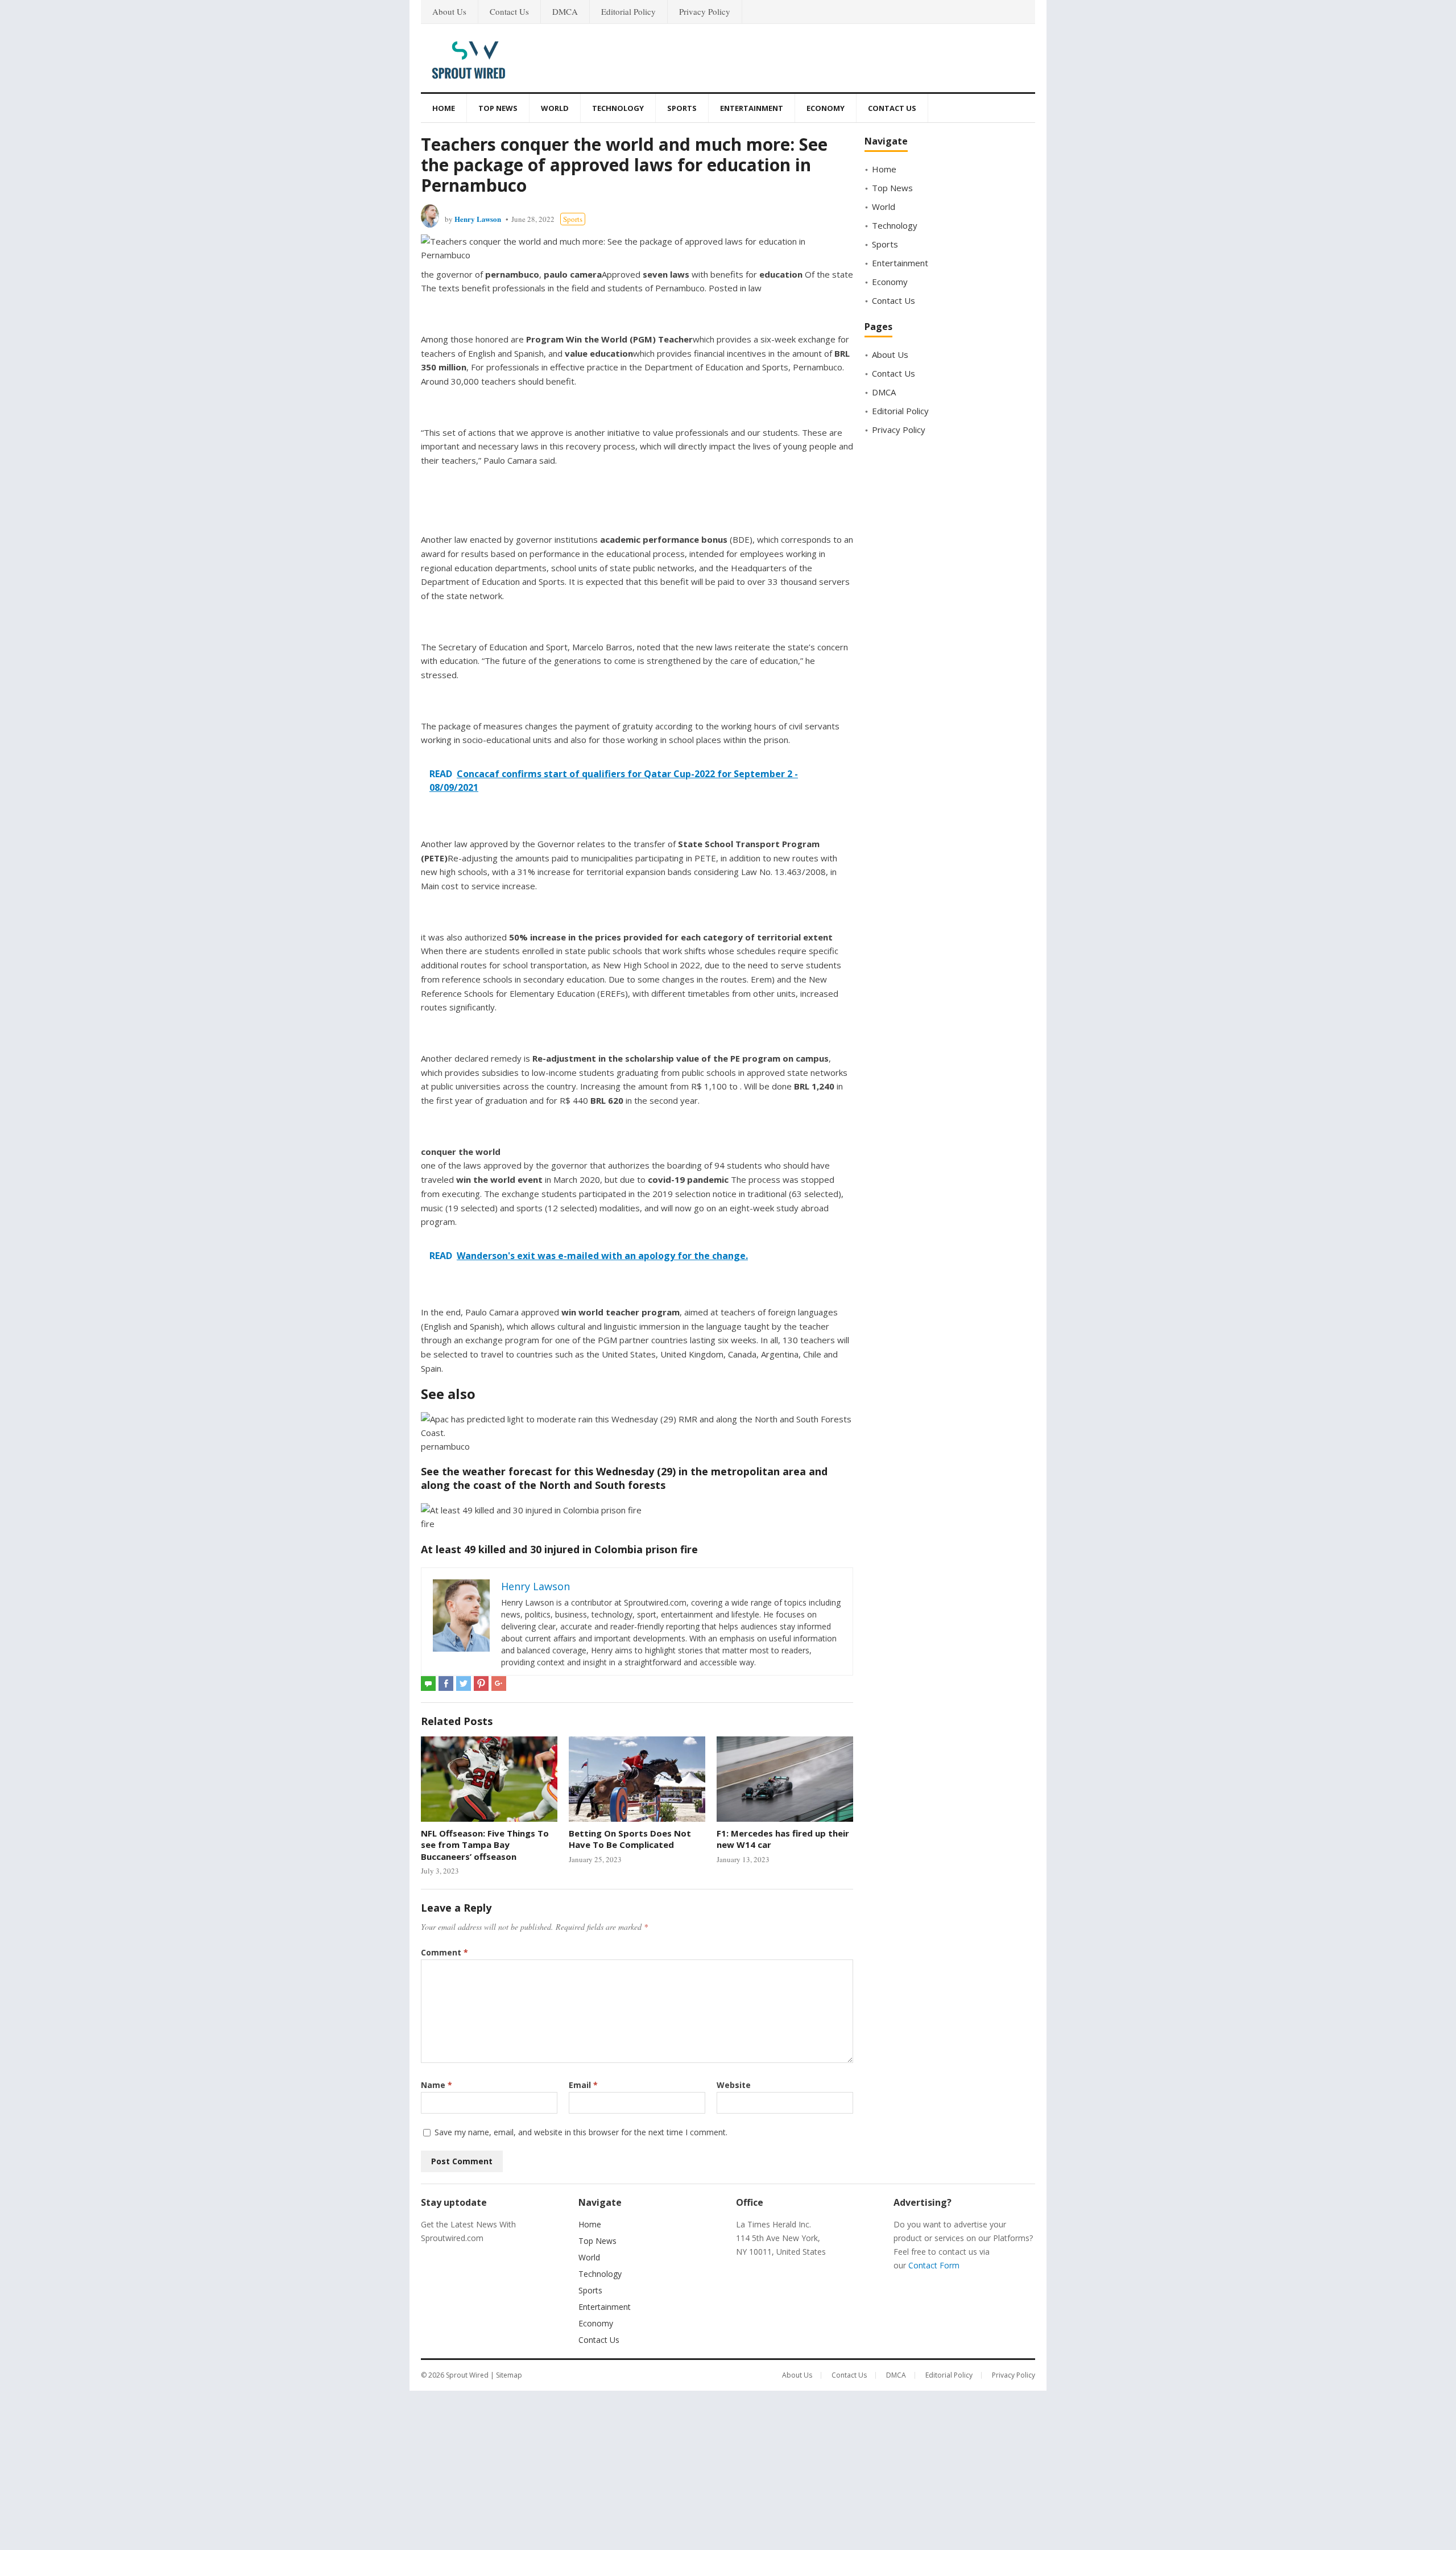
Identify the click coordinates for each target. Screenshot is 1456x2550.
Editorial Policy (628, 11)
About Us (449, 11)
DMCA (565, 11)
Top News (498, 108)
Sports (682, 108)
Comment (444, 1952)
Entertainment (752, 108)
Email (583, 2085)
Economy (826, 108)
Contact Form (934, 2265)
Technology (618, 108)
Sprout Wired (467, 2375)
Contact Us (509, 11)
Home (444, 108)
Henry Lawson (478, 219)
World (555, 108)
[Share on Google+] (499, 1684)
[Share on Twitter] (464, 1684)
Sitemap (509, 2375)
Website (734, 2085)
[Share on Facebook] (446, 1684)
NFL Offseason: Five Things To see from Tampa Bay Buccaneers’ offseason (485, 1845)
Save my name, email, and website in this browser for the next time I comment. (581, 2132)
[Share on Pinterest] (481, 1684)
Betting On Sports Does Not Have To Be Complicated (630, 1839)
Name (437, 2085)
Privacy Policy (705, 11)
